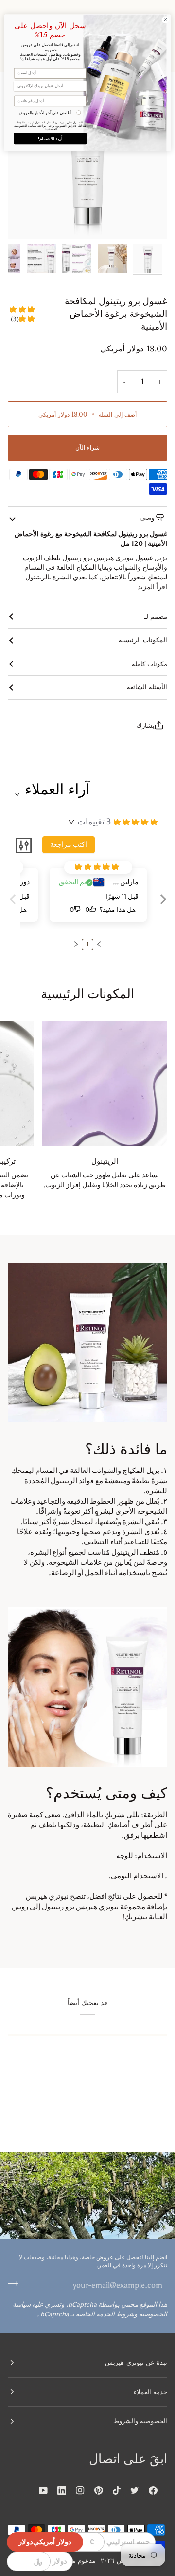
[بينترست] (99, 2490)
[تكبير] (149, 220)
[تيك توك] (117, 2490)
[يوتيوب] (43, 2490)
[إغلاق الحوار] (165, 20)
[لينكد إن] (62, 2490)
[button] (161, 907)
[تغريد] (135, 2490)
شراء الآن (87, 447)
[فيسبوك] (153, 2490)
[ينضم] (16, 2284)
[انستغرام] (80, 2490)
